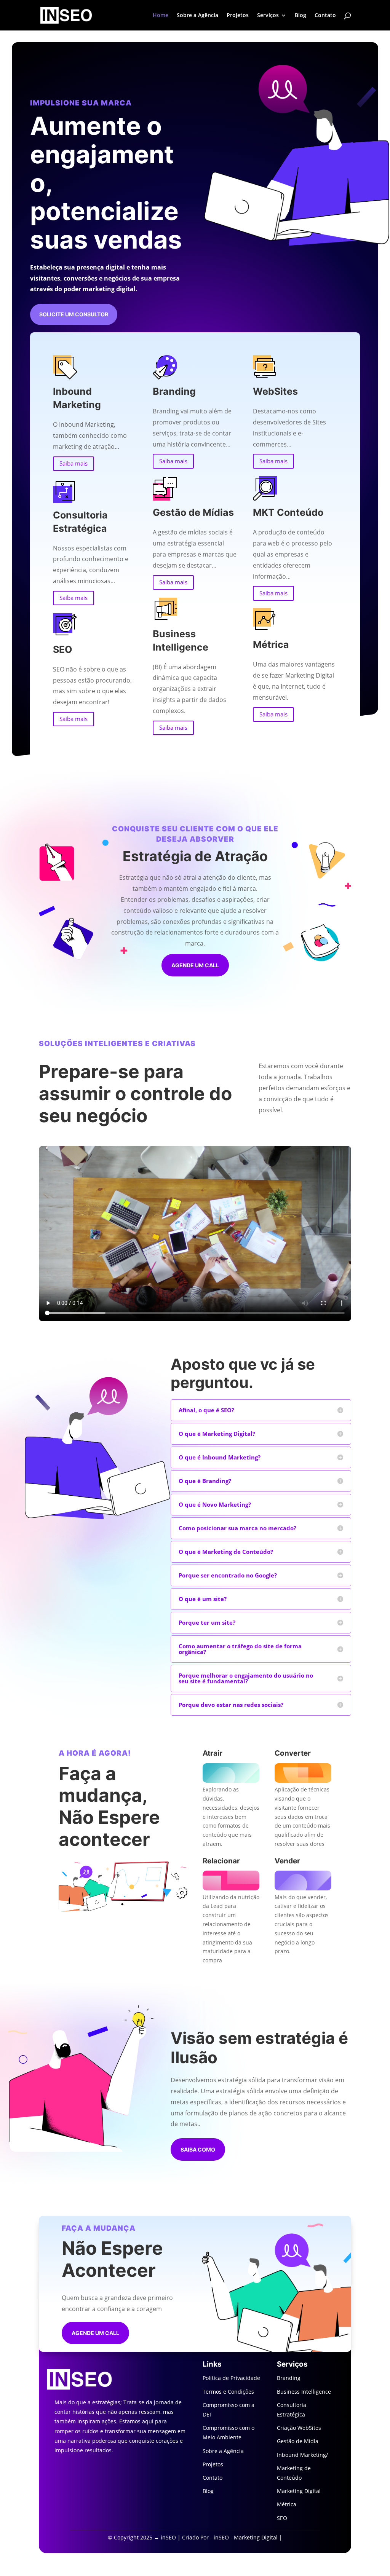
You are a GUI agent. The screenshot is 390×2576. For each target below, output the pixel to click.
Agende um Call (195, 965)
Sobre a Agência (197, 16)
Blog (300, 16)
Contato (325, 16)
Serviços (268, 16)
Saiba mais (74, 463)
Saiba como (198, 2149)
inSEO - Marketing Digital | (248, 2537)
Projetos (238, 16)
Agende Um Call (95, 2333)
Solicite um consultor (74, 314)
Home (161, 16)
